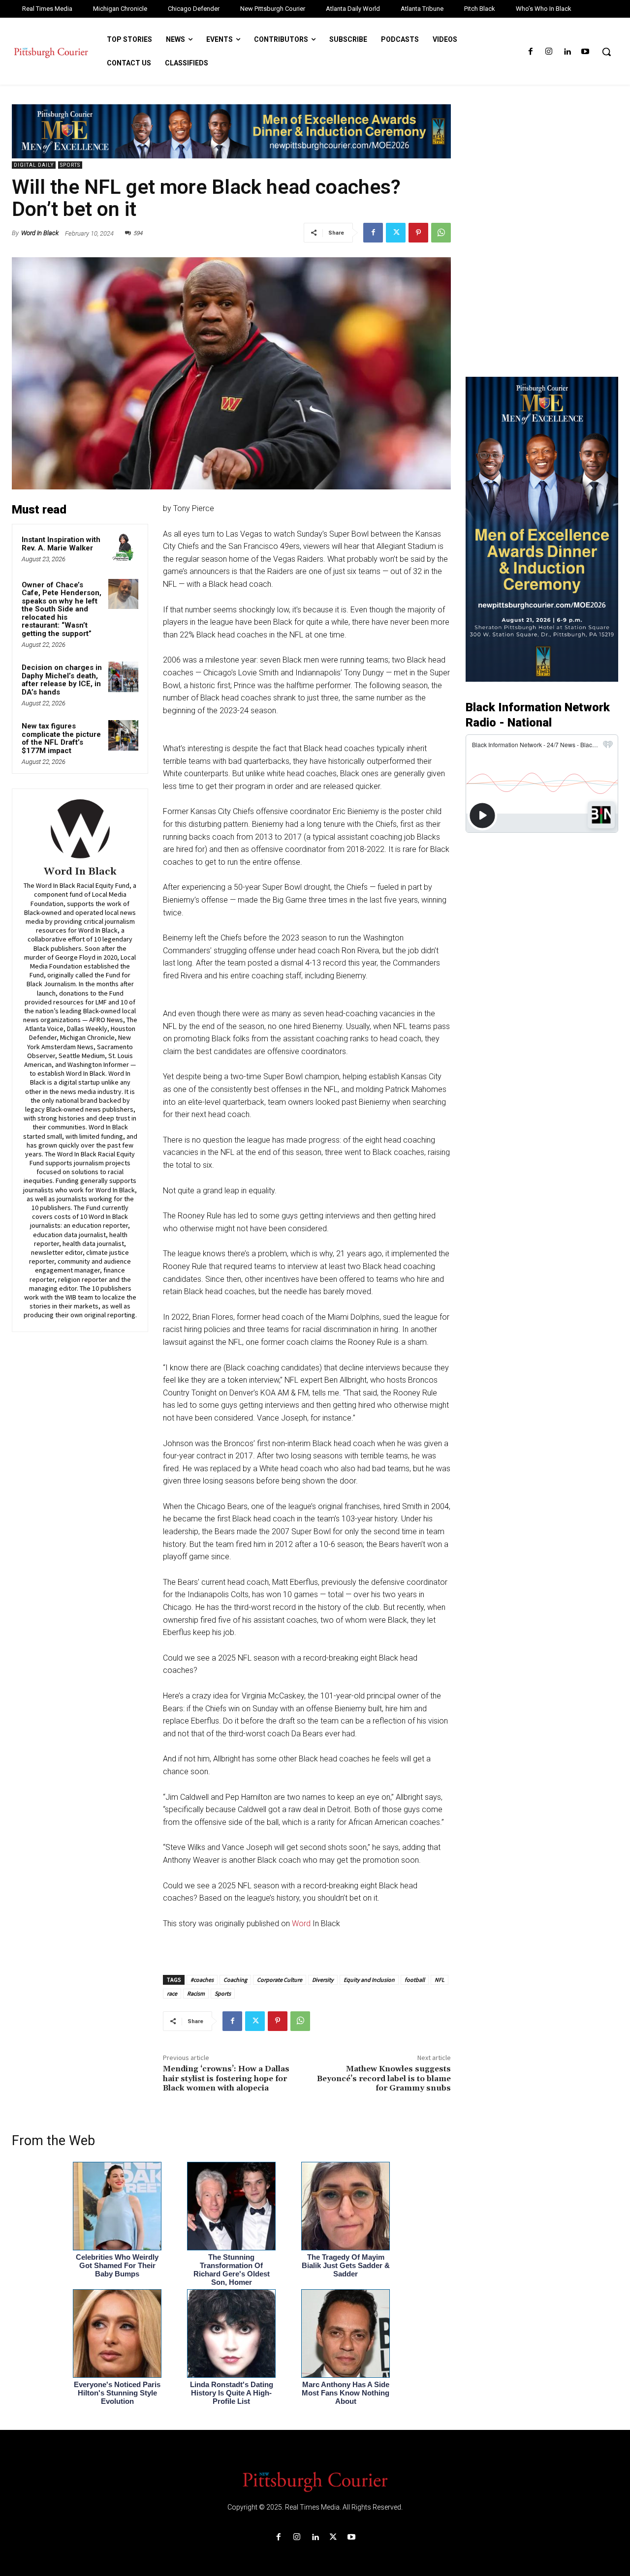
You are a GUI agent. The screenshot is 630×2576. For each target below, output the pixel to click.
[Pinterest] (418, 233)
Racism (196, 1993)
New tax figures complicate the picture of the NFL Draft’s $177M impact (61, 738)
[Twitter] (396, 233)
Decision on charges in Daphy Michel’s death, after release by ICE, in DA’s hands (62, 680)
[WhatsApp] (441, 233)
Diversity (323, 1980)
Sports (70, 165)
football (415, 1980)
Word (302, 1924)
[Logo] (315, 2481)
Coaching (235, 1980)
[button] (606, 52)
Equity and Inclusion (369, 1980)
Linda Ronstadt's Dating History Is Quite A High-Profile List (232, 2393)
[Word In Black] (80, 829)
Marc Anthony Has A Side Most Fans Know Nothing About (346, 2393)
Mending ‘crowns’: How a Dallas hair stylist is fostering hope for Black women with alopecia (226, 2078)
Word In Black (40, 233)
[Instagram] (549, 52)
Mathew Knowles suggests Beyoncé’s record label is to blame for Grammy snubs (384, 2078)
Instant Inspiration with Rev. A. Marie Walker (61, 544)
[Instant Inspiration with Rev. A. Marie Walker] (124, 549)
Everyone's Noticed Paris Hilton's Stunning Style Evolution (117, 2393)
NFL (440, 1980)
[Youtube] (585, 52)
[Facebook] (530, 52)
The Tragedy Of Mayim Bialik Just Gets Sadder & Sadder (346, 2265)
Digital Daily (34, 165)
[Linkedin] (567, 52)
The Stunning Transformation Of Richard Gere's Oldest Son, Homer (232, 2270)
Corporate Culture (280, 1980)
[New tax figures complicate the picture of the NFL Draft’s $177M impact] (124, 735)
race (172, 1993)
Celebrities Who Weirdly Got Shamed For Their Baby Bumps (117, 2265)
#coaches (202, 1980)
